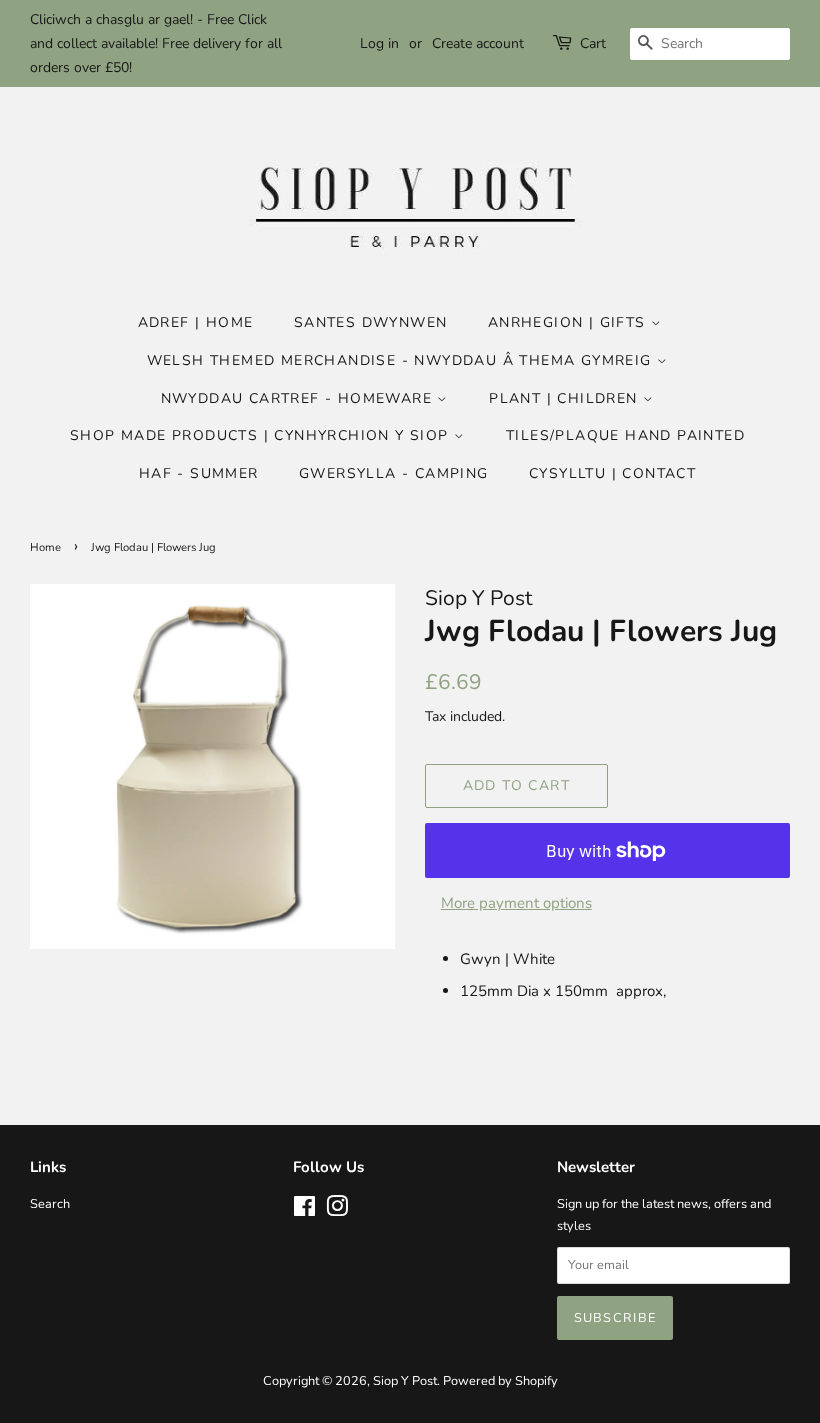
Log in (379, 43)
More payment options (516, 903)
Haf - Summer (199, 473)
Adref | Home (196, 322)
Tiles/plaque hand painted (625, 435)
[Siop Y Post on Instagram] (337, 1211)
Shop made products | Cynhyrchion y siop (262, 435)
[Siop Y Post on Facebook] (304, 1211)
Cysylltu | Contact (612, 473)
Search (50, 1204)
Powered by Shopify (500, 1381)
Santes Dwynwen (371, 322)
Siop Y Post (405, 1381)
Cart (593, 43)
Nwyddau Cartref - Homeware (299, 398)
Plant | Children (566, 398)
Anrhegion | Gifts (569, 322)
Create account (478, 43)
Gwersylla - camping (394, 473)
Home (45, 547)
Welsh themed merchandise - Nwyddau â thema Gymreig (402, 360)
